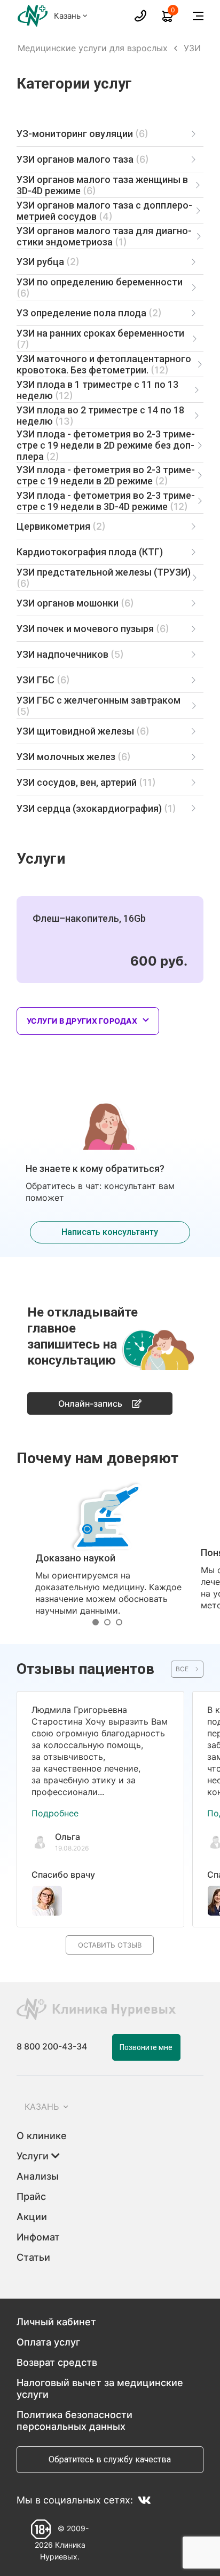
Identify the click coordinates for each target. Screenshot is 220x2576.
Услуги (34, 2156)
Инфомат (38, 2237)
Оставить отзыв (110, 1945)
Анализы (38, 2176)
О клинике (42, 2136)
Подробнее (55, 1813)
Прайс (31, 2196)
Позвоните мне (146, 2047)
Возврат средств (57, 2362)
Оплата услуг (48, 2342)
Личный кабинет (56, 2322)
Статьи (33, 2257)
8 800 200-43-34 (52, 2046)
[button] (98, 1622)
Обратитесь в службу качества (110, 2459)
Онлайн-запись (90, 1403)
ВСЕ (182, 1669)
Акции (32, 2217)
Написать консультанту (110, 1232)
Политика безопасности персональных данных (74, 2421)
